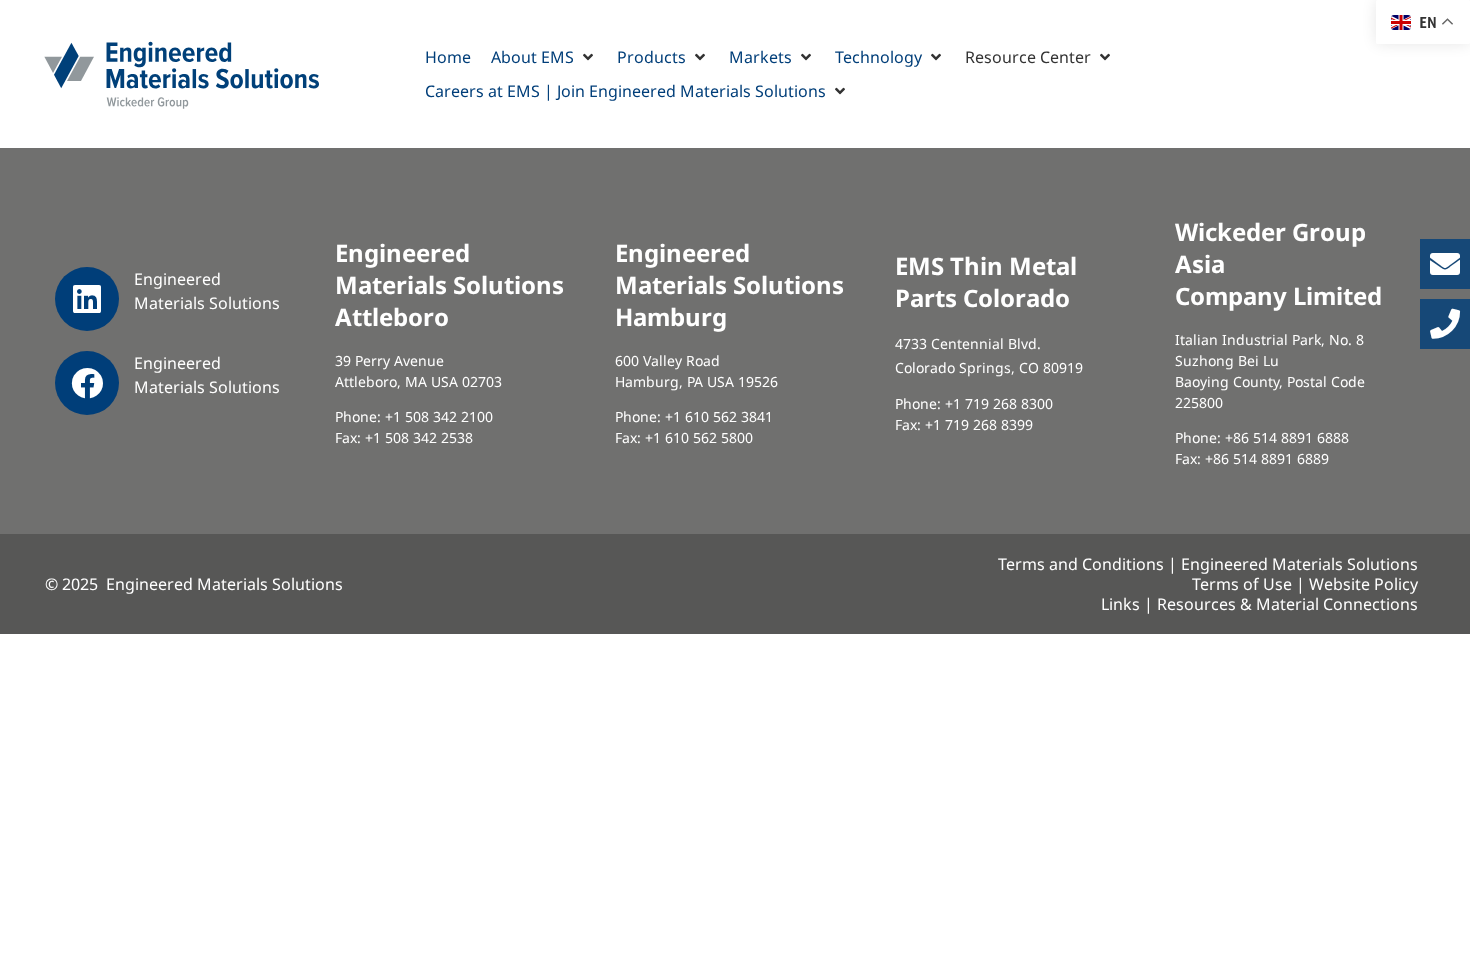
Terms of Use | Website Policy (1305, 584)
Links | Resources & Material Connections (1259, 604)
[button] (544, 57)
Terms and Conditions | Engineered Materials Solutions (1208, 564)
